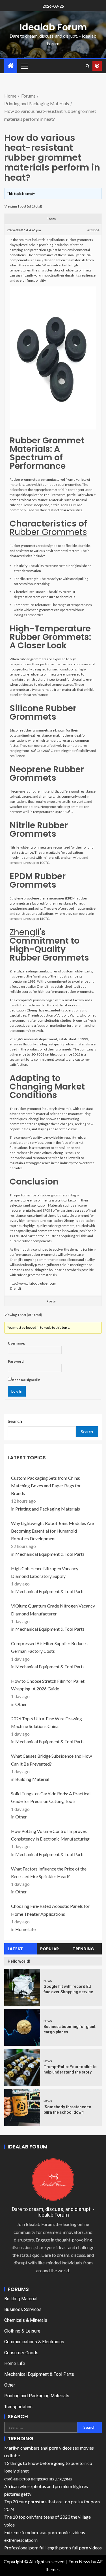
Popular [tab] (49, 1949)
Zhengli (25, 932)
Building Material (32, 1779)
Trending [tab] (83, 1949)
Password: (16, 1361)
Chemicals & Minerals (26, 2320)
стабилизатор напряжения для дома (38, 2479)
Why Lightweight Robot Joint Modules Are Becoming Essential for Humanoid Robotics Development (52, 1531)
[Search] (87, 66)
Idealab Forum (53, 27)
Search (15, 1421)
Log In (17, 1391)
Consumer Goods (21, 2353)
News (48, 1981)
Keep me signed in (26, 1380)
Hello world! (19, 1961)
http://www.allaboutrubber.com (33, 1283)
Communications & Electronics (34, 2342)
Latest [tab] (15, 1949)
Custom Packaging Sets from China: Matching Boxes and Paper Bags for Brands (46, 1486)
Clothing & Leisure (22, 2331)
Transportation (18, 2407)
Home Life (25, 1929)
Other (21, 1704)
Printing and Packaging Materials (48, 1509)
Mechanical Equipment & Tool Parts (50, 1554)
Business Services (23, 2309)
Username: (16, 1343)
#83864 (93, 230)
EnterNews (79, 2561)
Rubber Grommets (48, 532)
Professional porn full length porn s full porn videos (53, 2548)
